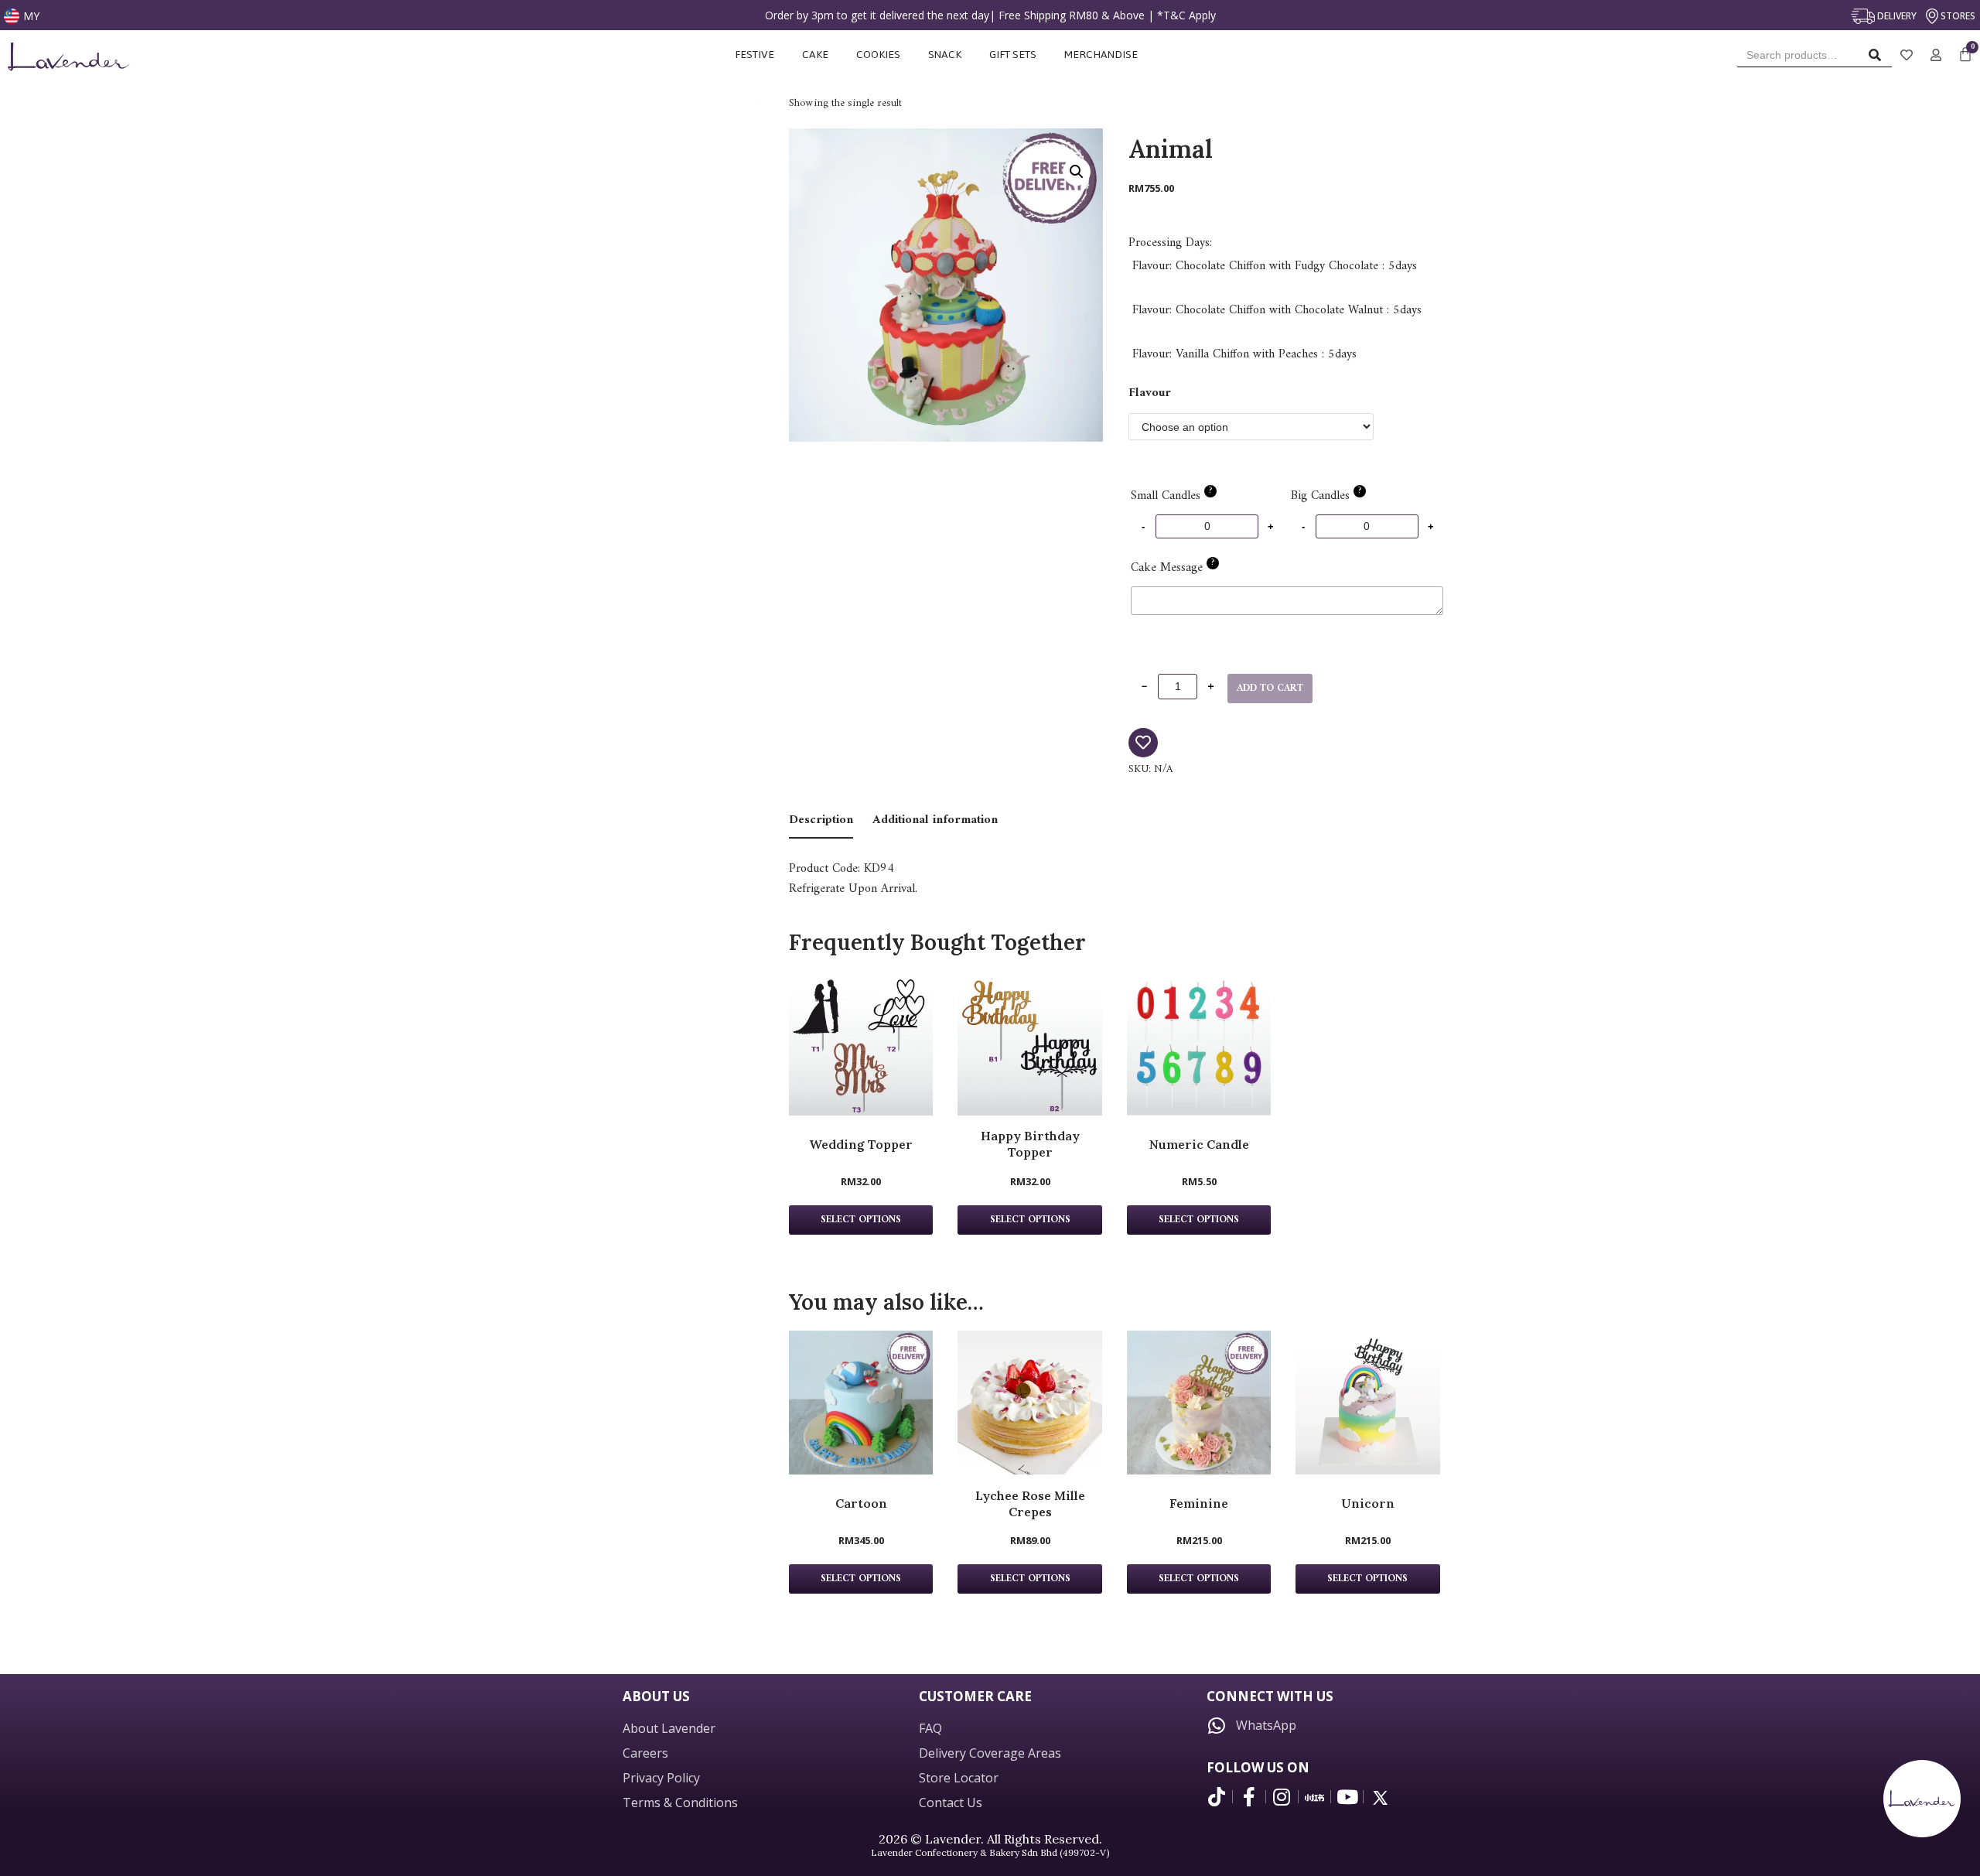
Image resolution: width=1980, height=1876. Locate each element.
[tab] (821, 821)
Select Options (861, 1579)
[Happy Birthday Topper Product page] (1029, 1043)
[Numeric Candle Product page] (1199, 1043)
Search (1879, 58)
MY (31, 16)
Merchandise (1102, 55)
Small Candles (1171, 496)
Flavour (1150, 393)
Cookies (878, 55)
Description (821, 820)
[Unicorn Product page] (1367, 1403)
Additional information (935, 820)
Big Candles (1326, 496)
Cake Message (1173, 568)
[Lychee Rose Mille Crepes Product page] (1029, 1403)
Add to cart (1270, 689)
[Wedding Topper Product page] (861, 1043)
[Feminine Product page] (1199, 1403)
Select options (861, 1220)
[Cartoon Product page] (861, 1403)
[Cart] (1965, 55)
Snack (945, 55)
